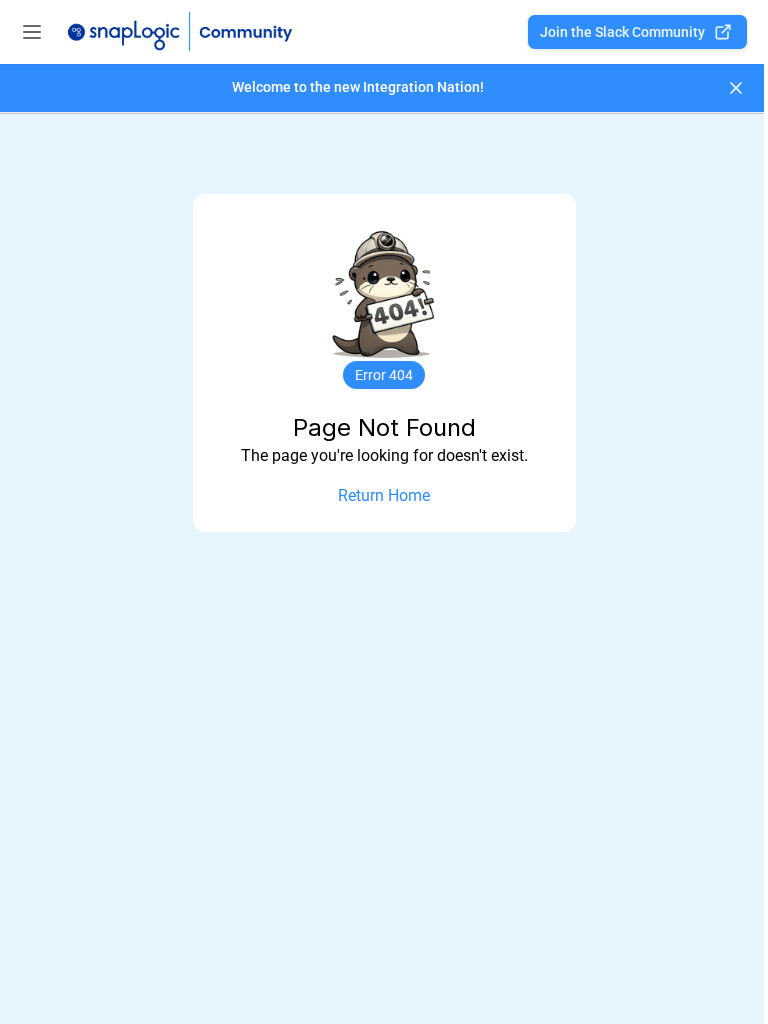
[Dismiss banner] (736, 88)
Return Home (384, 495)
